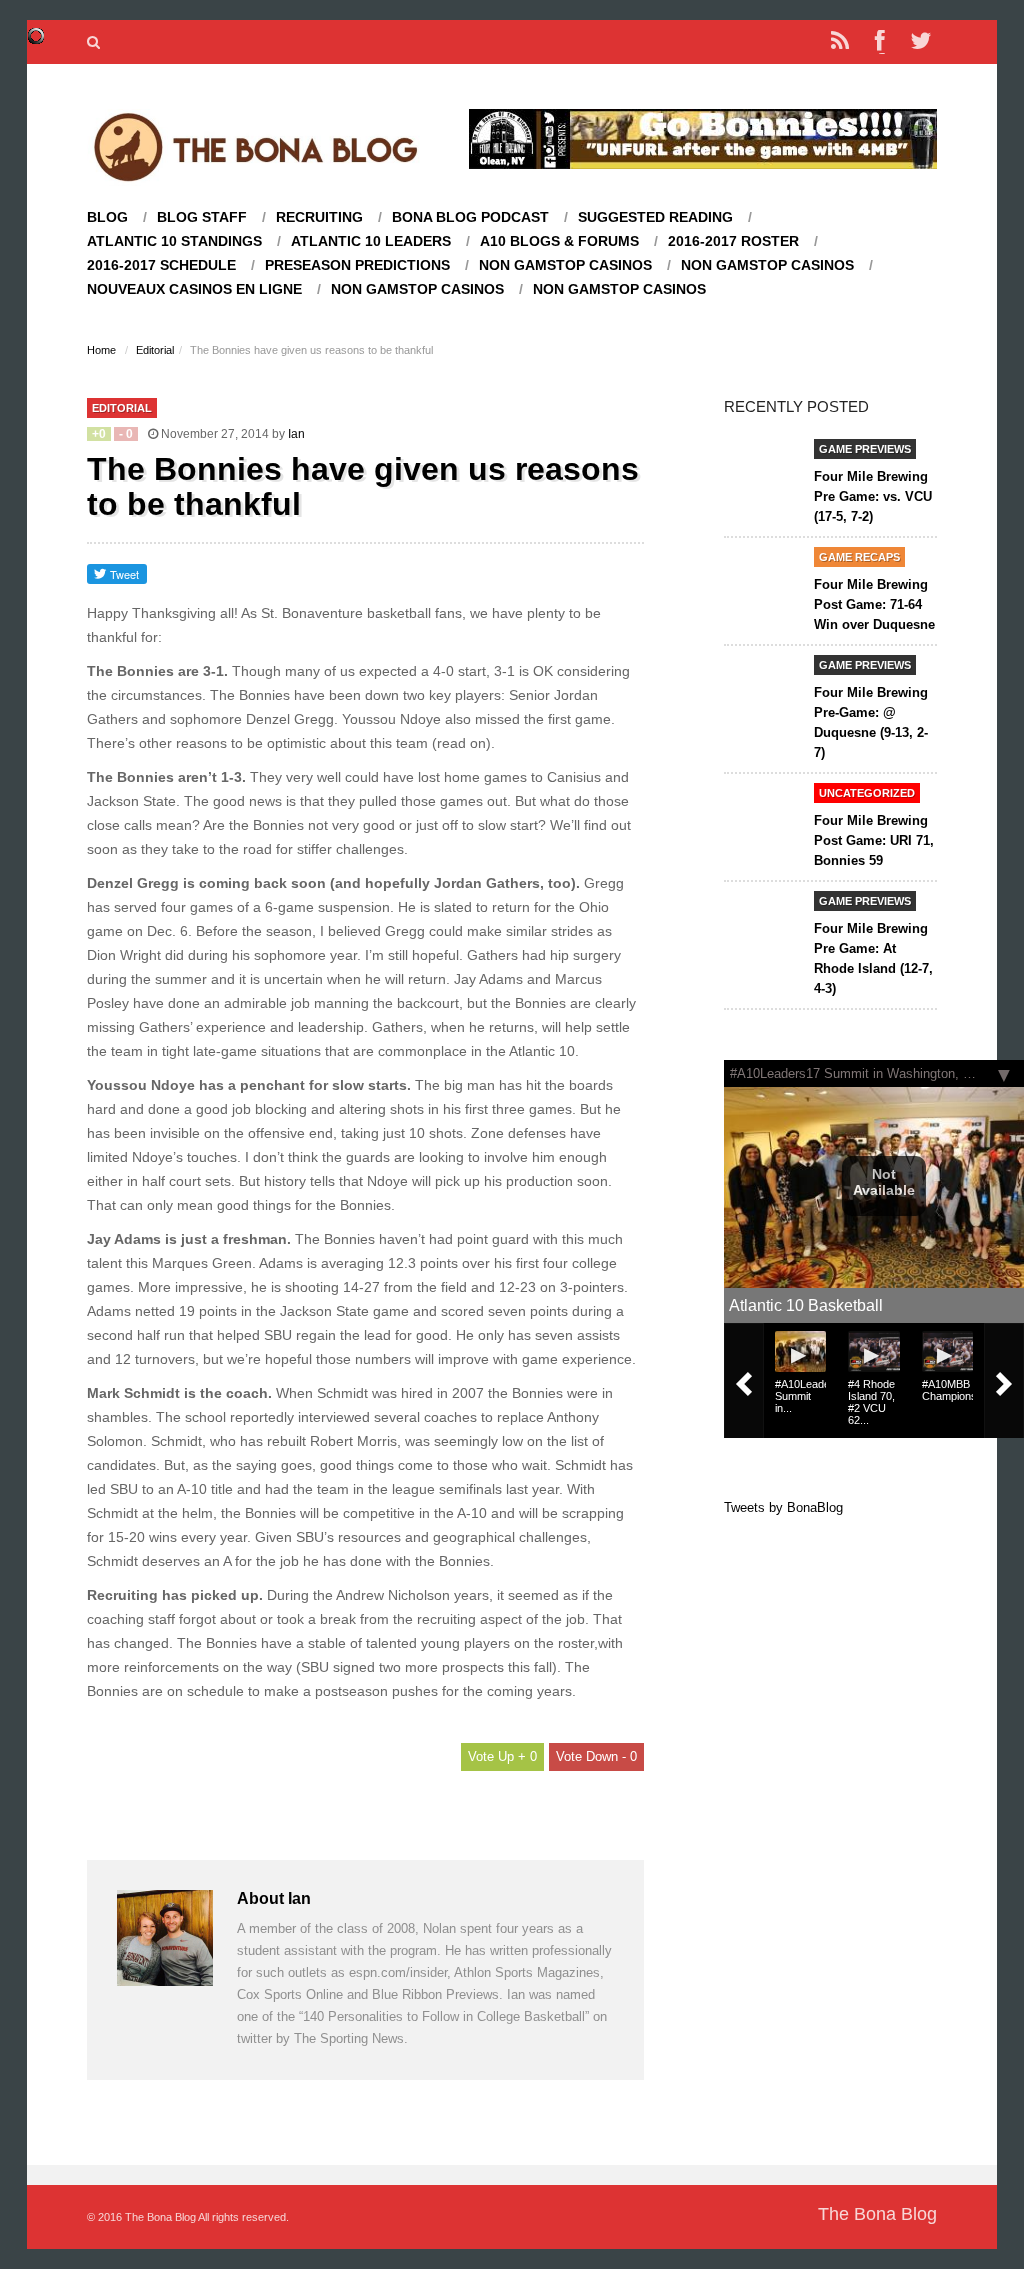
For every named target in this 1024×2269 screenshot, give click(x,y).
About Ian (274, 1898)
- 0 (627, 1756)
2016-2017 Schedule (161, 265)
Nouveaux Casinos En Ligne (194, 289)
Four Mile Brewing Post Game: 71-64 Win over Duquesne (874, 604)
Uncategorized (867, 793)
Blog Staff (202, 217)
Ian (296, 434)
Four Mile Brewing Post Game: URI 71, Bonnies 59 (874, 840)
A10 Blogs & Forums (559, 241)
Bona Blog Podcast (470, 217)
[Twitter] (920, 42)
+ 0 (525, 1756)
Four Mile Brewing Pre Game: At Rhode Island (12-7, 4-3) (873, 958)
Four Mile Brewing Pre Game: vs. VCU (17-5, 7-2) (873, 496)
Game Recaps (859, 557)
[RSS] (840, 42)
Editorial (155, 350)
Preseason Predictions (357, 265)
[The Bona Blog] (255, 146)
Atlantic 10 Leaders (371, 241)
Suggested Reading (655, 217)
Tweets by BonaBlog (783, 1507)
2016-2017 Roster (733, 241)
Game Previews (865, 449)
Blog (107, 217)
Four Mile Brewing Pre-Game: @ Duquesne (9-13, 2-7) (871, 722)
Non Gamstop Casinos (565, 265)
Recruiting (319, 217)
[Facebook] (880, 42)
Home (101, 350)
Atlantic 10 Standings (174, 241)
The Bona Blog (877, 2214)
